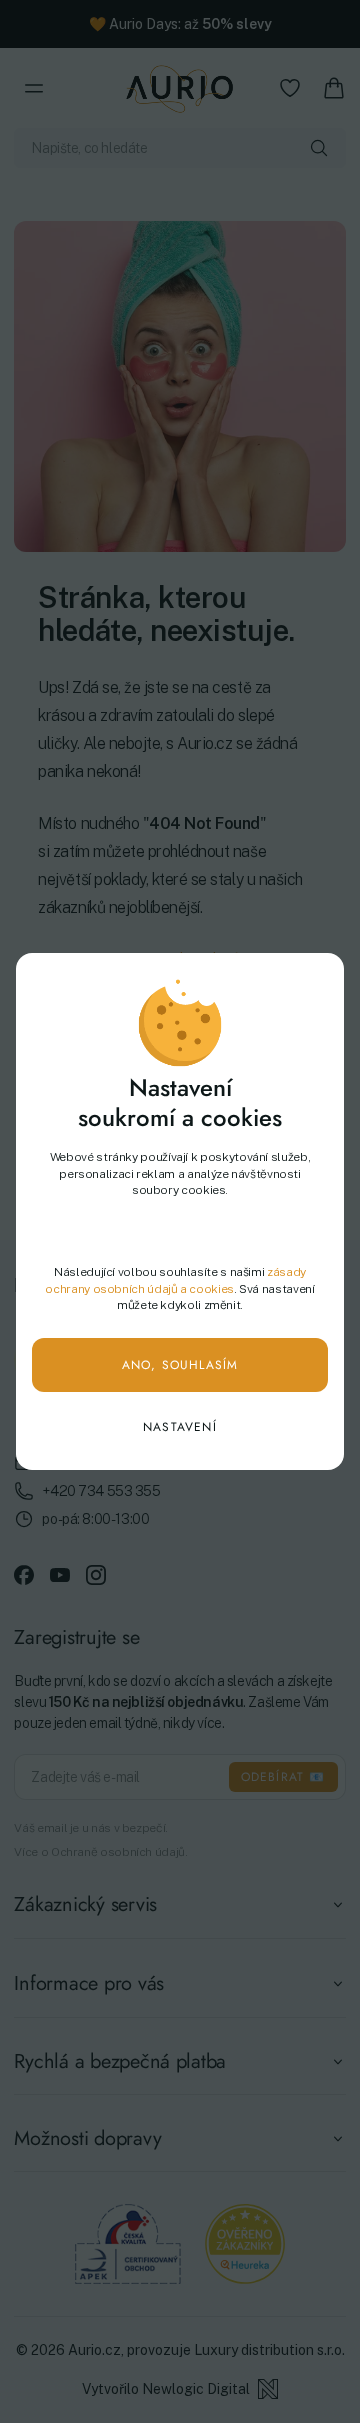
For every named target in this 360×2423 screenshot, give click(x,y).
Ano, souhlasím (180, 1365)
